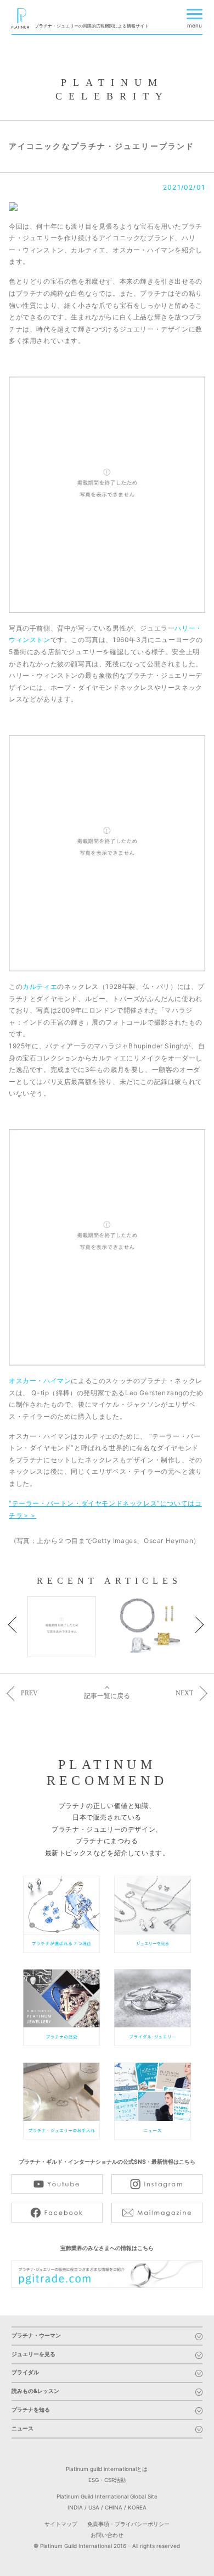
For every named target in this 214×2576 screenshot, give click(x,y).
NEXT (184, 1693)
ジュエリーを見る (33, 2355)
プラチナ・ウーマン (36, 2336)
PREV (29, 1693)
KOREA (137, 2507)
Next (202, 1630)
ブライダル (25, 2373)
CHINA (114, 2507)
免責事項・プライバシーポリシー (128, 2524)
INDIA (75, 2507)
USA (94, 2507)
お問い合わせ (107, 2535)
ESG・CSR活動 (107, 2480)
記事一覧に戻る (107, 1696)
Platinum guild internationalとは (107, 2469)
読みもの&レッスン (35, 2392)
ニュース (22, 2429)
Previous (21, 1630)
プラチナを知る (31, 2410)
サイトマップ (61, 2524)
